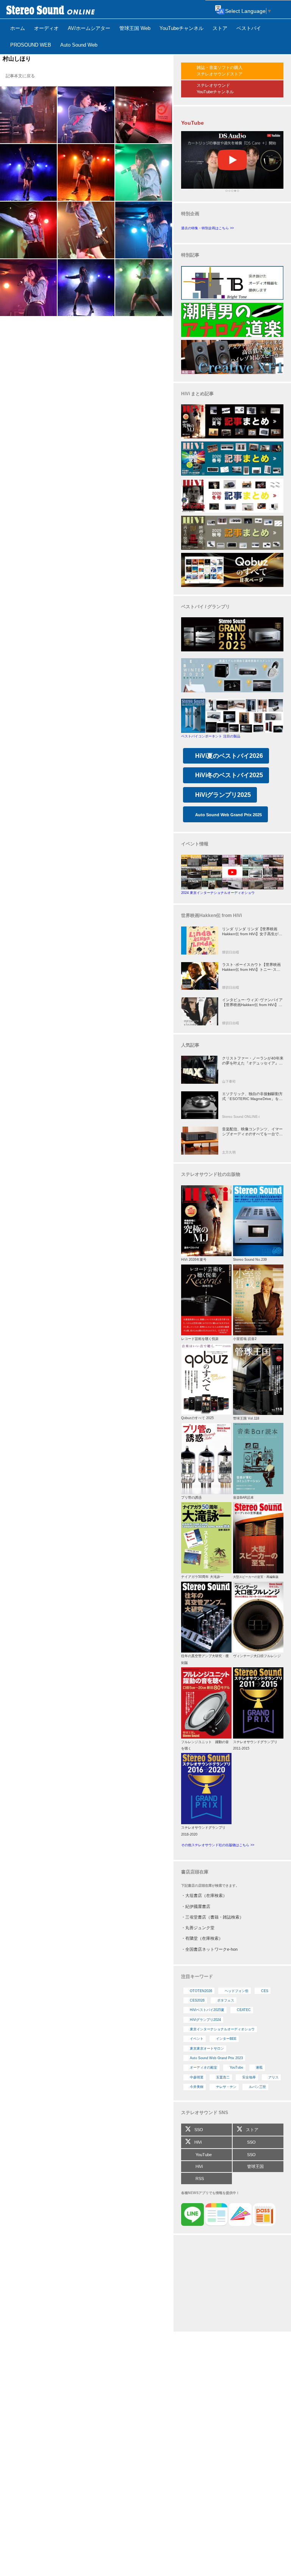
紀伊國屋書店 (198, 1906)
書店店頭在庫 (195, 1872)
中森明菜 (197, 2077)
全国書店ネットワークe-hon (211, 1949)
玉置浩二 (223, 2077)
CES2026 (197, 2000)
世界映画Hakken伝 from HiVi (211, 916)
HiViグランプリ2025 (223, 795)
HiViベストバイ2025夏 (207, 2010)
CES (265, 1991)
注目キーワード (197, 1977)
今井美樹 (197, 2087)
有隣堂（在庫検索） (204, 1938)
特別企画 (190, 214)
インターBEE (226, 2039)
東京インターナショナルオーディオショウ (222, 2029)
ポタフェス (226, 2000)
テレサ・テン (226, 2087)
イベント (197, 2039)
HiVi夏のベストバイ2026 (229, 756)
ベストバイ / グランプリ (206, 607)
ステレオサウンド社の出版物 (211, 1174)
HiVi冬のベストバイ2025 (229, 775)
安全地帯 (249, 2077)
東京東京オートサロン (207, 2049)
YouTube (236, 2067)
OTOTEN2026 (201, 1991)
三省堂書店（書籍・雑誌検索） (214, 1917)
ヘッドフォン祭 (237, 1991)
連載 (259, 2067)
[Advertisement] (232, 2284)
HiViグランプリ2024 (205, 2020)
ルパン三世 (257, 2087)
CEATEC (244, 2010)
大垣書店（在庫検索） (206, 1895)
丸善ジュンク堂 (200, 1928)
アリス (273, 2077)
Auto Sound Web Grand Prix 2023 (216, 2058)
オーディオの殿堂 (203, 2067)
